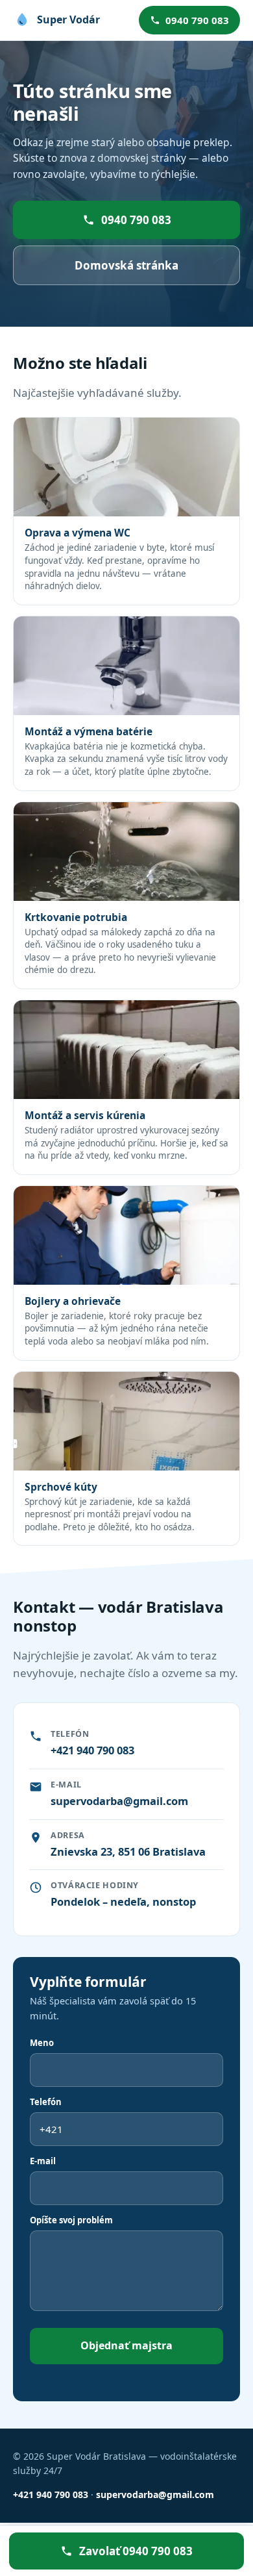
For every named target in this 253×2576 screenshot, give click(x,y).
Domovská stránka (126, 265)
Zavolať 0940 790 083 (136, 2551)
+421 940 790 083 (92, 1750)
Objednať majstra (126, 2345)
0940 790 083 (197, 20)
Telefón (46, 2102)
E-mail (43, 2161)
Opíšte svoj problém (71, 2220)
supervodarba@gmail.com (119, 1801)
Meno (42, 2043)
